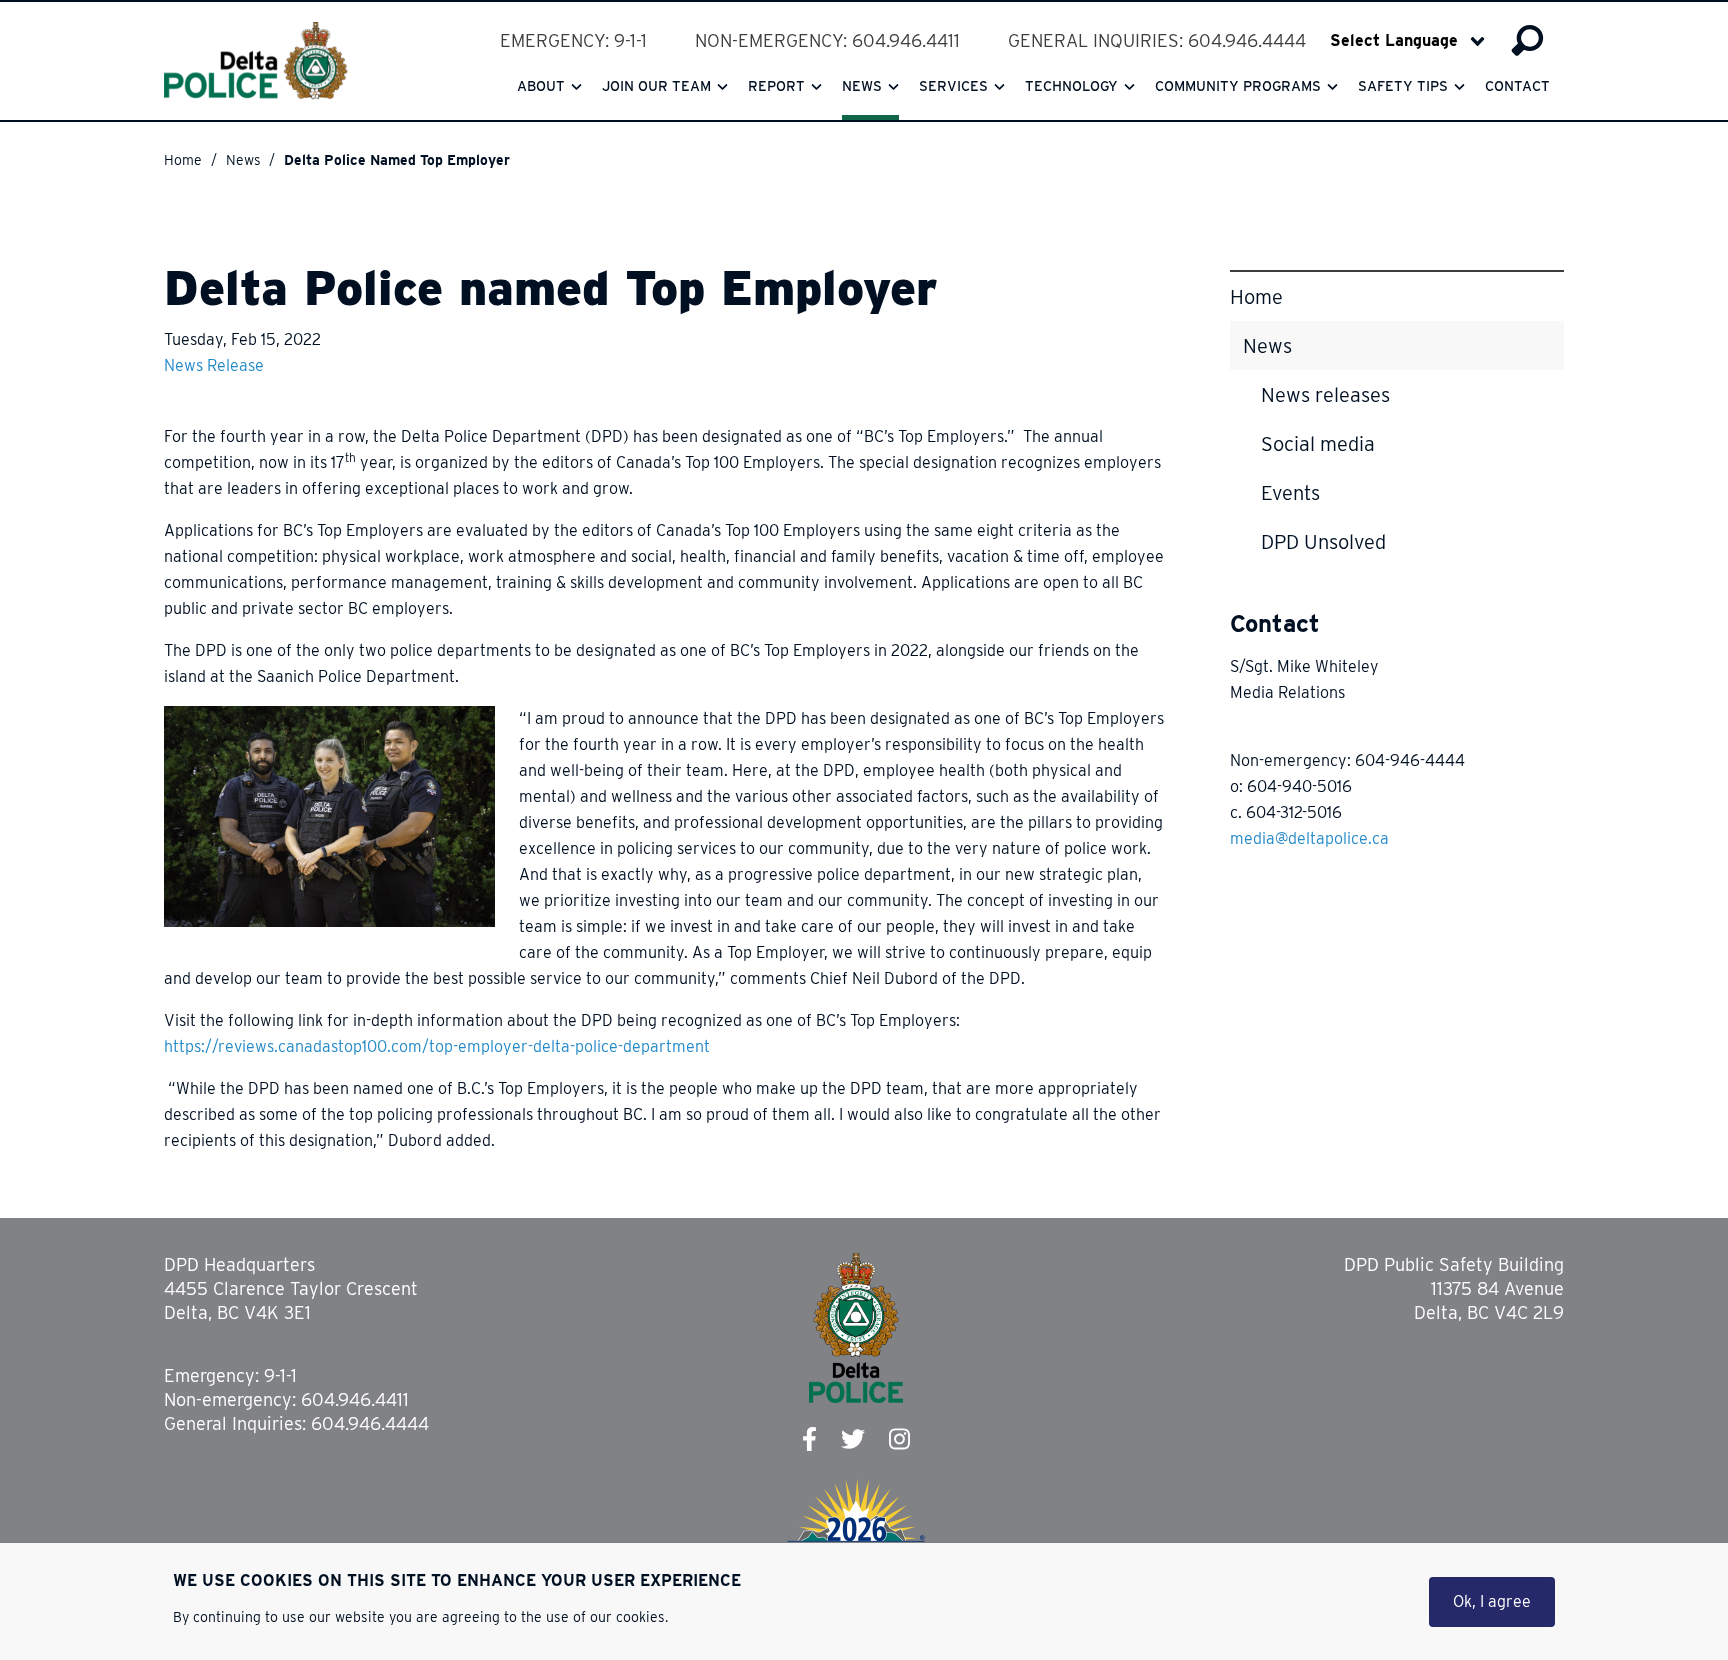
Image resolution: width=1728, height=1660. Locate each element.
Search (1527, 41)
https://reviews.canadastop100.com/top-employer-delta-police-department (437, 1046)
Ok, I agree (1492, 1601)
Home (183, 160)
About (541, 86)
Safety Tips (1403, 86)
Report (776, 86)
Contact (1517, 86)
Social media (1318, 444)
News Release (214, 365)
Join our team (656, 86)
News (862, 86)
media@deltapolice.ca (1309, 838)
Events (1290, 493)
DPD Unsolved (1323, 542)
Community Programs (1238, 86)
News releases (1325, 395)
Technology (1071, 86)
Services (953, 86)
